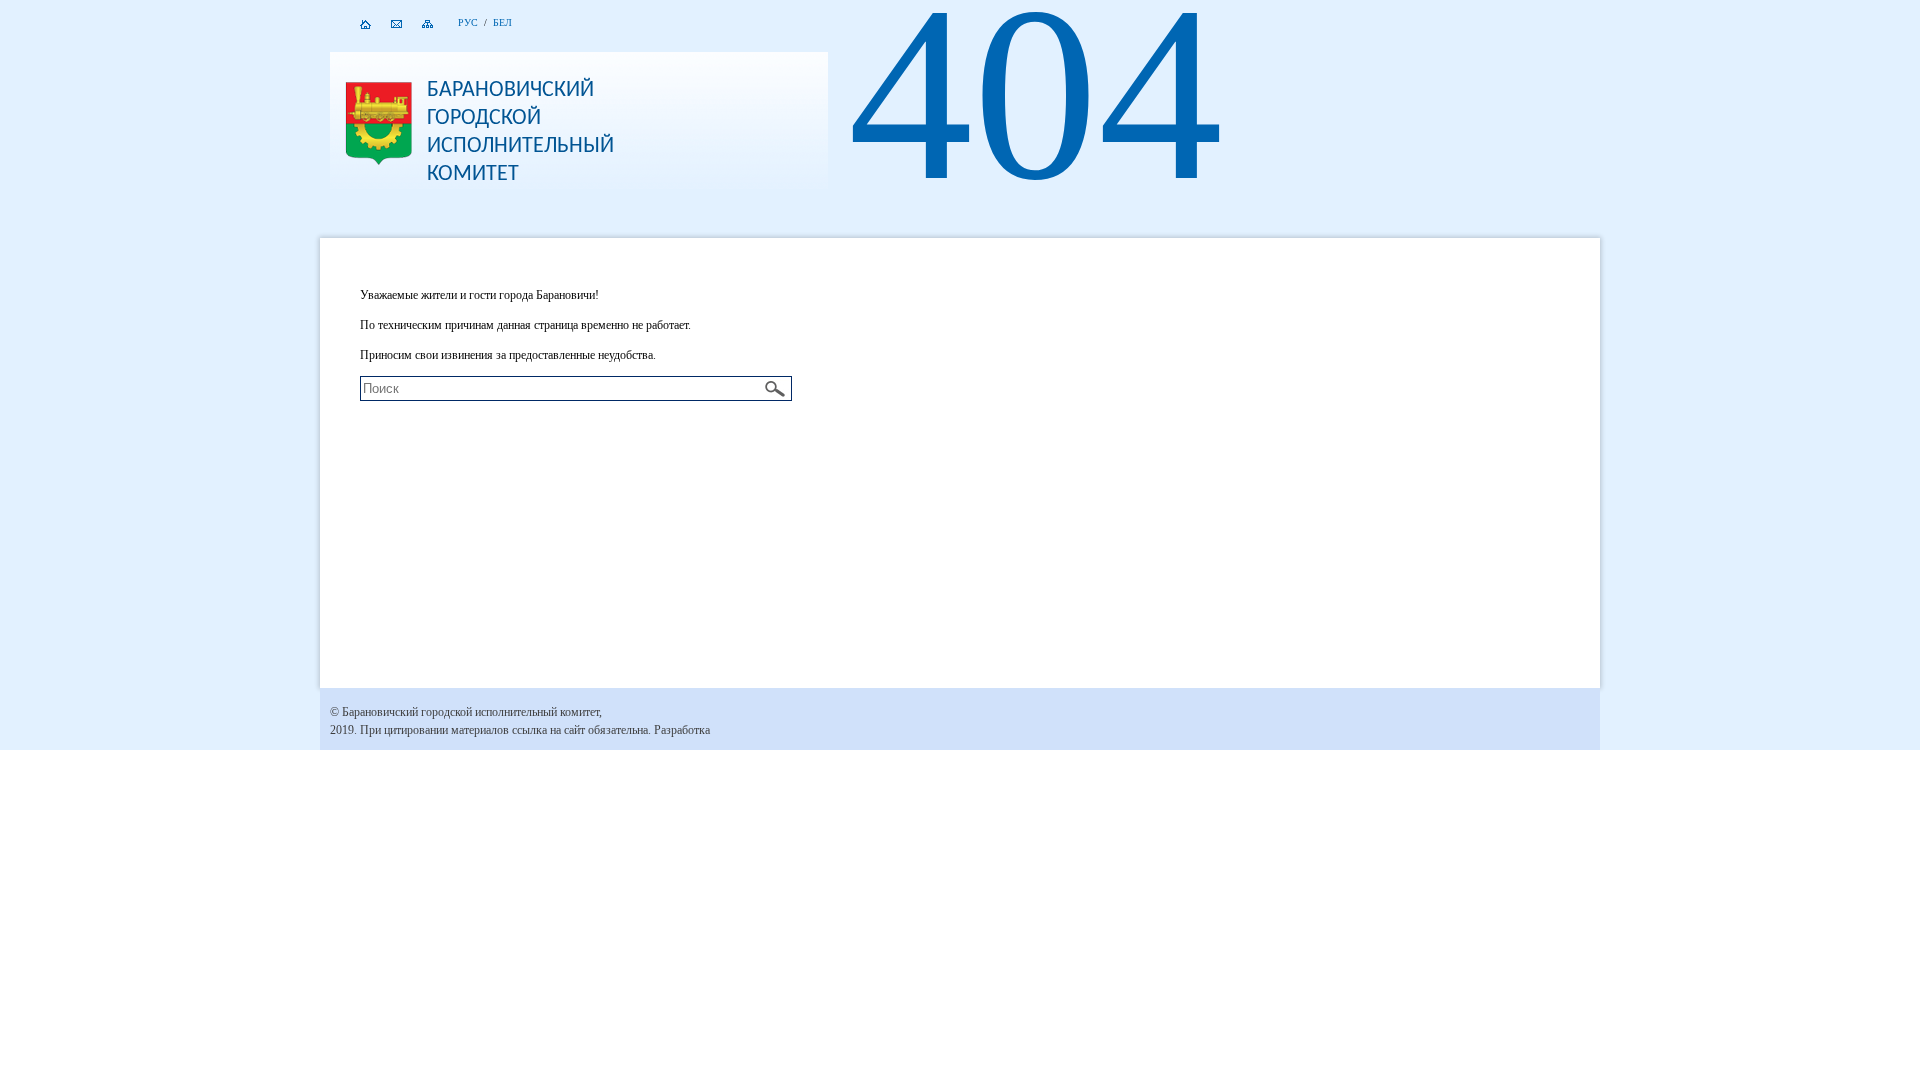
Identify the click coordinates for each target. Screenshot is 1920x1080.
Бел (502, 22)
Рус (468, 22)
